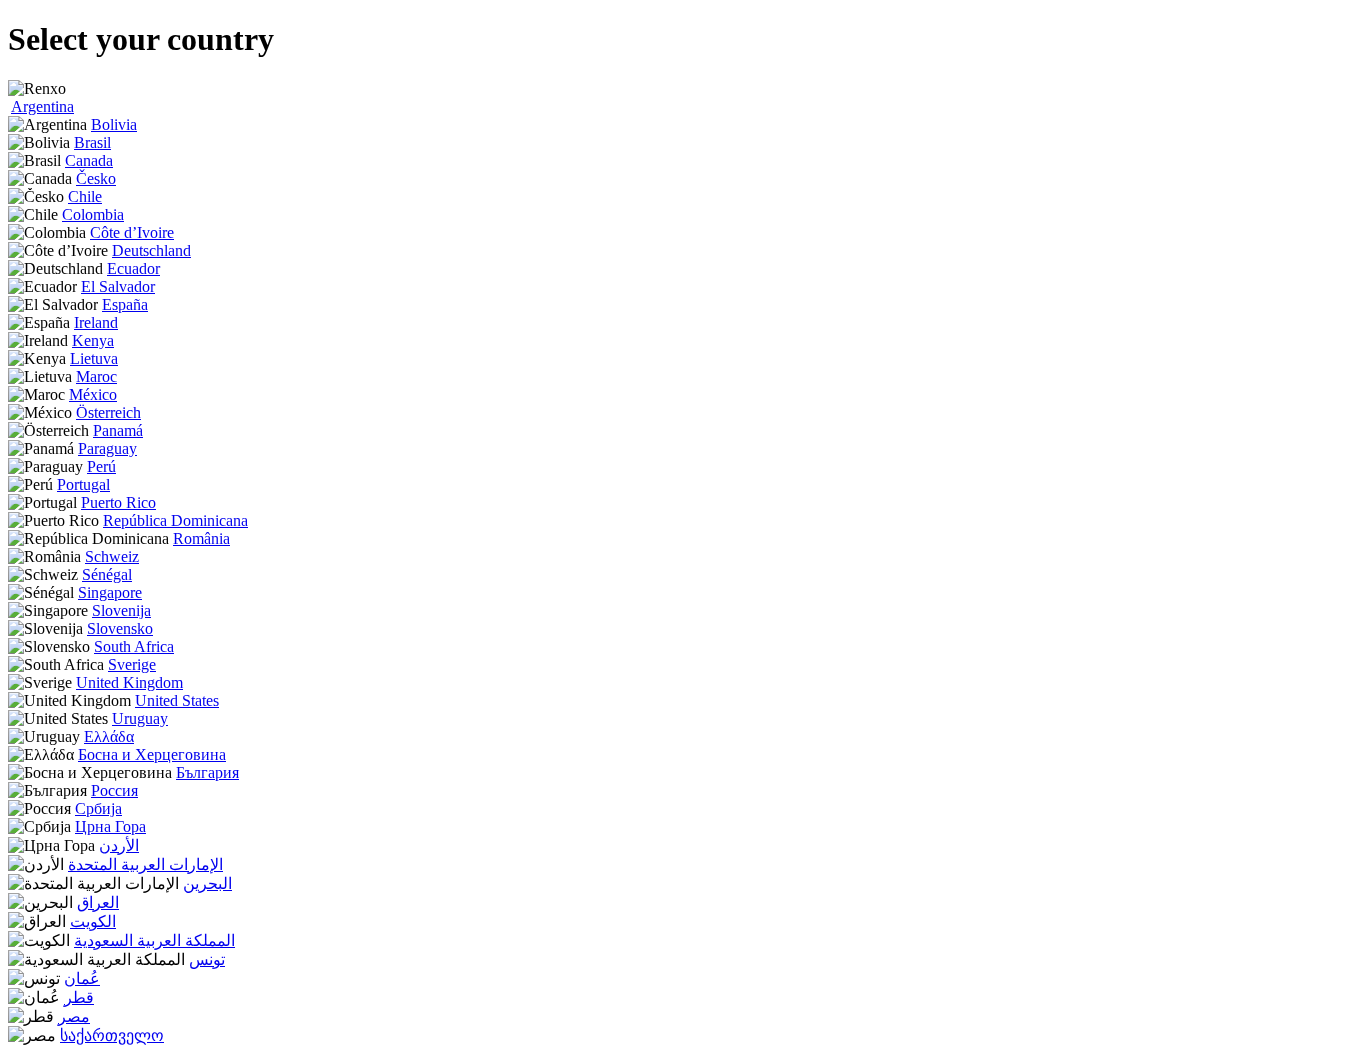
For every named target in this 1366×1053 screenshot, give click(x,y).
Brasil (92, 142)
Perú (101, 466)
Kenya (93, 340)
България (207, 772)
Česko (96, 178)
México (93, 394)
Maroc (96, 376)
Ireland (96, 322)
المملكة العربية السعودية (154, 940)
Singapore (110, 592)
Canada (89, 160)
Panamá (118, 430)
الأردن (119, 845)
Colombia (93, 214)
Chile (85, 196)
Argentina (42, 106)
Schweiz (112, 556)
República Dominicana (175, 520)
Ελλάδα (109, 736)
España (125, 304)
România (201, 538)
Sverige (132, 664)
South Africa (134, 646)
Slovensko (120, 628)
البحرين (207, 883)
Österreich (108, 412)
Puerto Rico (118, 502)
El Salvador (118, 286)
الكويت (93, 921)
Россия (114, 790)
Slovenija (121, 610)
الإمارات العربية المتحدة (145, 864)
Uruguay (140, 718)
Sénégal (107, 574)
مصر (74, 1016)
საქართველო (112, 1035)
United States (177, 700)
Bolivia (114, 124)
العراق (98, 902)
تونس (207, 959)
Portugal (83, 484)
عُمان (82, 978)
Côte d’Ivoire (132, 232)
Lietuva (94, 358)
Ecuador (133, 268)
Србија (98, 808)
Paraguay (107, 448)
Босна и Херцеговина (152, 754)
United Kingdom (129, 682)
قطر (79, 997)
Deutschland (151, 250)
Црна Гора (110, 826)
